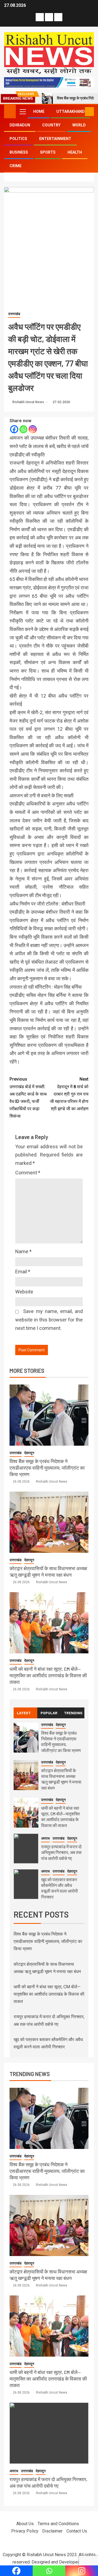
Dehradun (20, 125)
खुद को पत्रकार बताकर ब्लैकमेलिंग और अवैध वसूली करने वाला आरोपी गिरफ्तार (59, 1888)
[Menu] (22, 111)
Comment (28, 1173)
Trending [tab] (73, 1713)
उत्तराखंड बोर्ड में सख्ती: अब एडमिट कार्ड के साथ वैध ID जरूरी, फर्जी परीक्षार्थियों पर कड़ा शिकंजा (28, 1098)
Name (23, 1251)
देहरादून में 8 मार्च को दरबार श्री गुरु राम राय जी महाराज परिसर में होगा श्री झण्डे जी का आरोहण (69, 1094)
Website (24, 1292)
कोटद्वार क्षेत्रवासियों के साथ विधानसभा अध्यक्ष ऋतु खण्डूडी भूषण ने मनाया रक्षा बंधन (61, 1779)
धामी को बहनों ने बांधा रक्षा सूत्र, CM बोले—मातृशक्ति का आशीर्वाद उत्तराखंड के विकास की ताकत (48, 1675)
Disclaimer (52, 2531)
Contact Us (77, 2531)
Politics (18, 139)
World (79, 125)
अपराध (45, 1838)
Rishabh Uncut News (29, 402)
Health (75, 152)
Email (23, 1272)
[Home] (10, 111)
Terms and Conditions (58, 2524)
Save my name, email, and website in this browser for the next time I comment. (49, 1320)
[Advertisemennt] (49, 82)
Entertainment (55, 139)
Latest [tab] (24, 1713)
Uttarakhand (71, 111)
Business (19, 152)
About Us (25, 2524)
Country (51, 125)
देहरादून (29, 1453)
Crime (16, 166)
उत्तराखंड (14, 314)
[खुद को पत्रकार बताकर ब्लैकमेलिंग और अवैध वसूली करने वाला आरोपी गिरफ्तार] (26, 1884)
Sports (48, 152)
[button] (22, 111)
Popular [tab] (49, 1713)
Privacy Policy (25, 2531)
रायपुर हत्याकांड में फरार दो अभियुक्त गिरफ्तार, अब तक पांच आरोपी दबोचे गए (61, 1852)
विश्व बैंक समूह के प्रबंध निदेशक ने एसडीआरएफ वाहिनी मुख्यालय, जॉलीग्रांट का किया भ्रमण (47, 1468)
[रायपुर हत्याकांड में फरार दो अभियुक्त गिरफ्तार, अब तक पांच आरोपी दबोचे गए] (26, 1849)
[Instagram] (33, 429)
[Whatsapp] (23, 429)
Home (39, 111)
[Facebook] (14, 429)
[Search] (80, 112)
